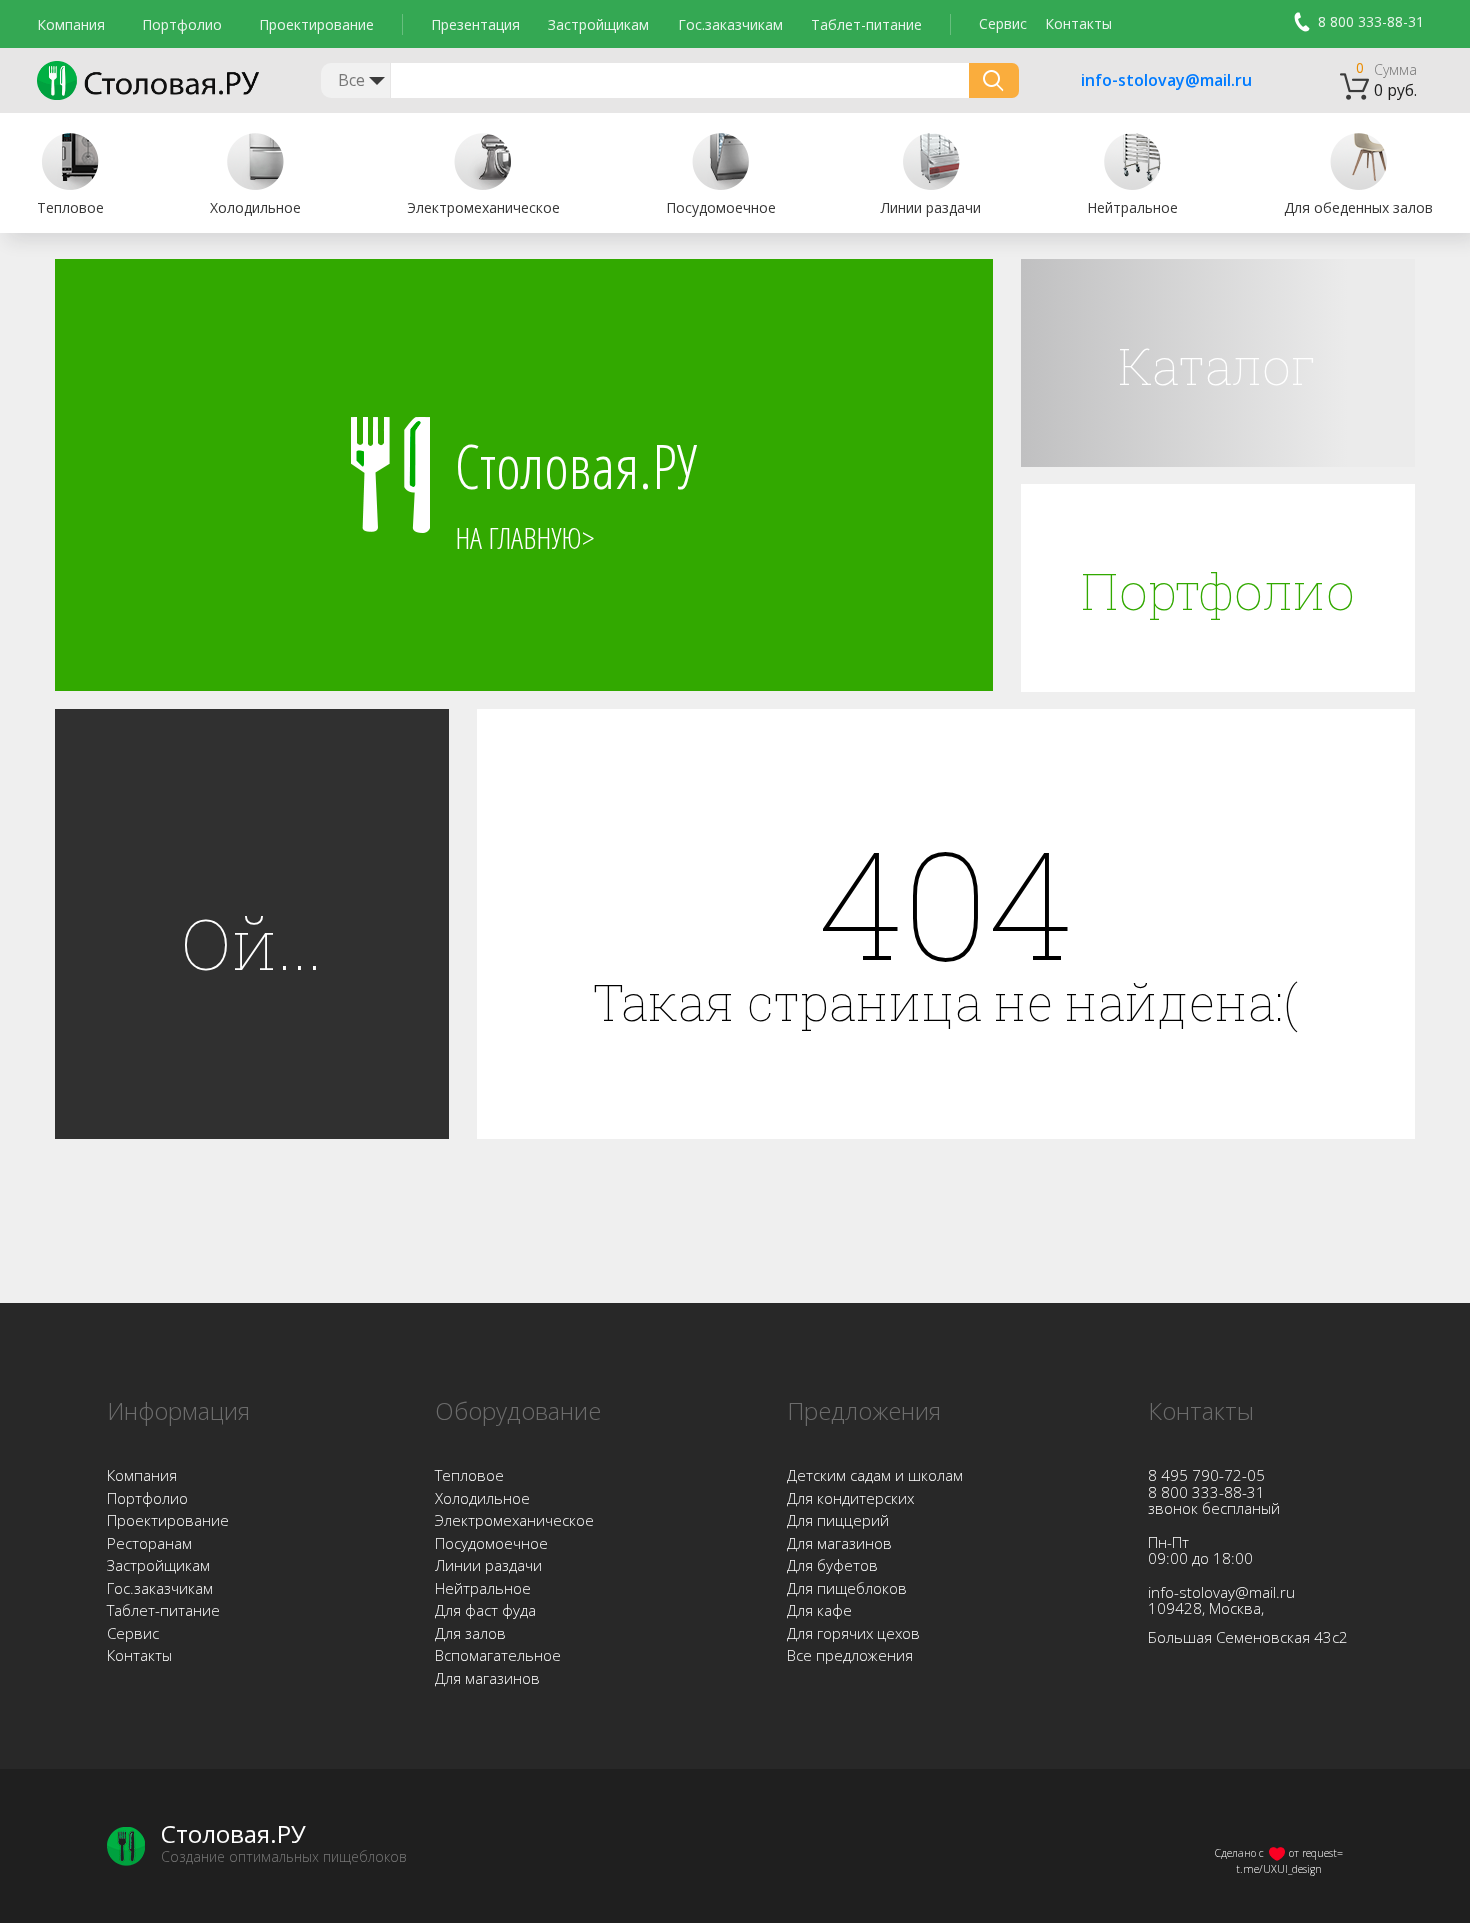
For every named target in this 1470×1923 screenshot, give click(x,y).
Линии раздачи (488, 1565)
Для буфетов (832, 1565)
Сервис (1003, 23)
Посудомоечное (491, 1543)
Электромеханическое (514, 1520)
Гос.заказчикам (730, 24)
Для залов (470, 1633)
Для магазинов (487, 1678)
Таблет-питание (866, 24)
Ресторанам (149, 1543)
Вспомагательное (498, 1655)
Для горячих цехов (853, 1633)
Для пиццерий (838, 1520)
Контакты (1078, 23)
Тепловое (469, 1475)
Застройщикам (598, 24)
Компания (71, 24)
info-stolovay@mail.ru (1141, 81)
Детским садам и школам (875, 1475)
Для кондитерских (850, 1498)
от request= (1316, 1853)
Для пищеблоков (847, 1588)
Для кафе (819, 1610)
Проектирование (316, 24)
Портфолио (182, 24)
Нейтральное (483, 1588)
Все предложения (850, 1655)
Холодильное (482, 1498)
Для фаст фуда (485, 1610)
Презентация (475, 24)
